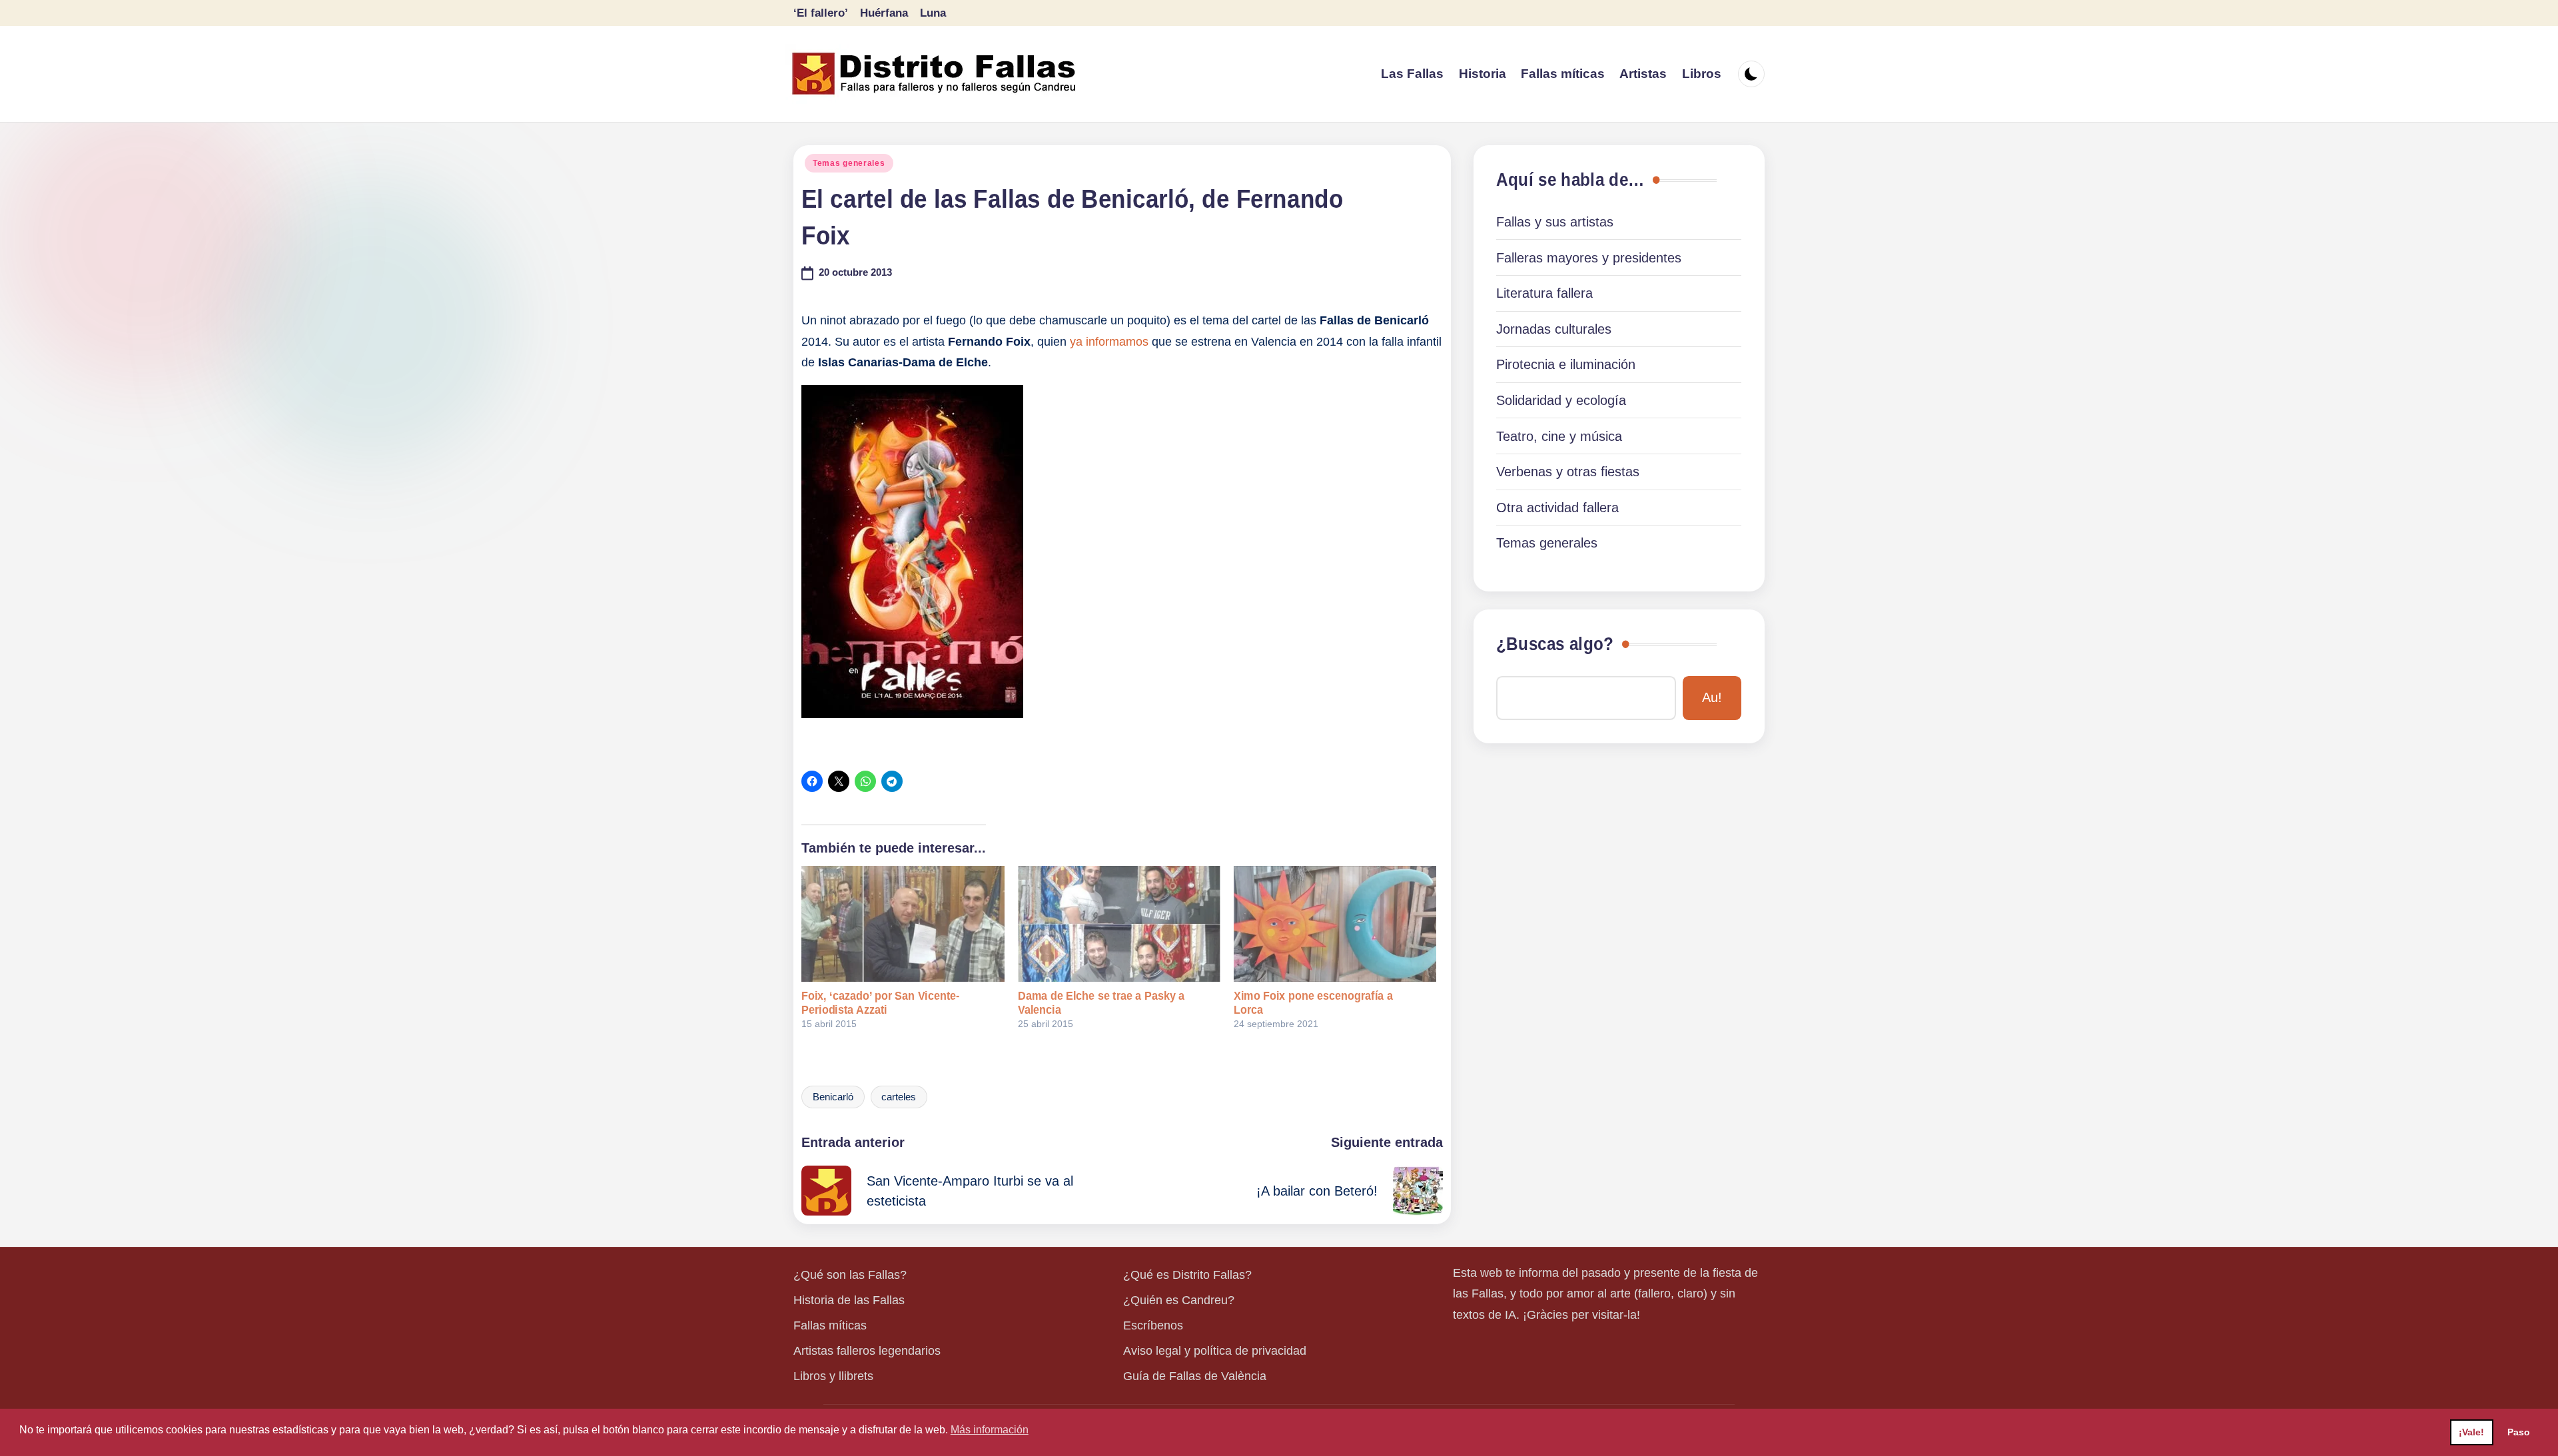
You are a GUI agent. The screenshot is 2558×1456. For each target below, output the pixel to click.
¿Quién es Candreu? (1179, 1300)
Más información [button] (990, 1430)
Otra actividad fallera (1557, 508)
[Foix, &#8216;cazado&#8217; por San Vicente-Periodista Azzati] (903, 924)
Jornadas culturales (1554, 329)
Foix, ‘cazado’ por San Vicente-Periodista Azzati (881, 1003)
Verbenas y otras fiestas (1568, 472)
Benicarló (833, 1097)
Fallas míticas (830, 1325)
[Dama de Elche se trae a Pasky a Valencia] (1119, 924)
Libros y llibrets (833, 1376)
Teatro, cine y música (1559, 436)
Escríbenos (1153, 1325)
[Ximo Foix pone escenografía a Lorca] (1335, 924)
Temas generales (849, 163)
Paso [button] (2519, 1432)
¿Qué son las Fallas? (850, 1275)
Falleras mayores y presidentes (1589, 258)
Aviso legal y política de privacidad (1215, 1351)
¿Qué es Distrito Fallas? (1187, 1275)
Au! (1712, 697)
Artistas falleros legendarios (867, 1351)
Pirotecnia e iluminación (1566, 364)
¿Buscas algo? (1555, 644)
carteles (899, 1097)
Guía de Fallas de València (1195, 1376)
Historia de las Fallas (849, 1300)
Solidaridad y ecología (1561, 400)
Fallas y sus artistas (1555, 222)
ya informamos (1109, 342)
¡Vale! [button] (2471, 1432)
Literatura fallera (1544, 293)
